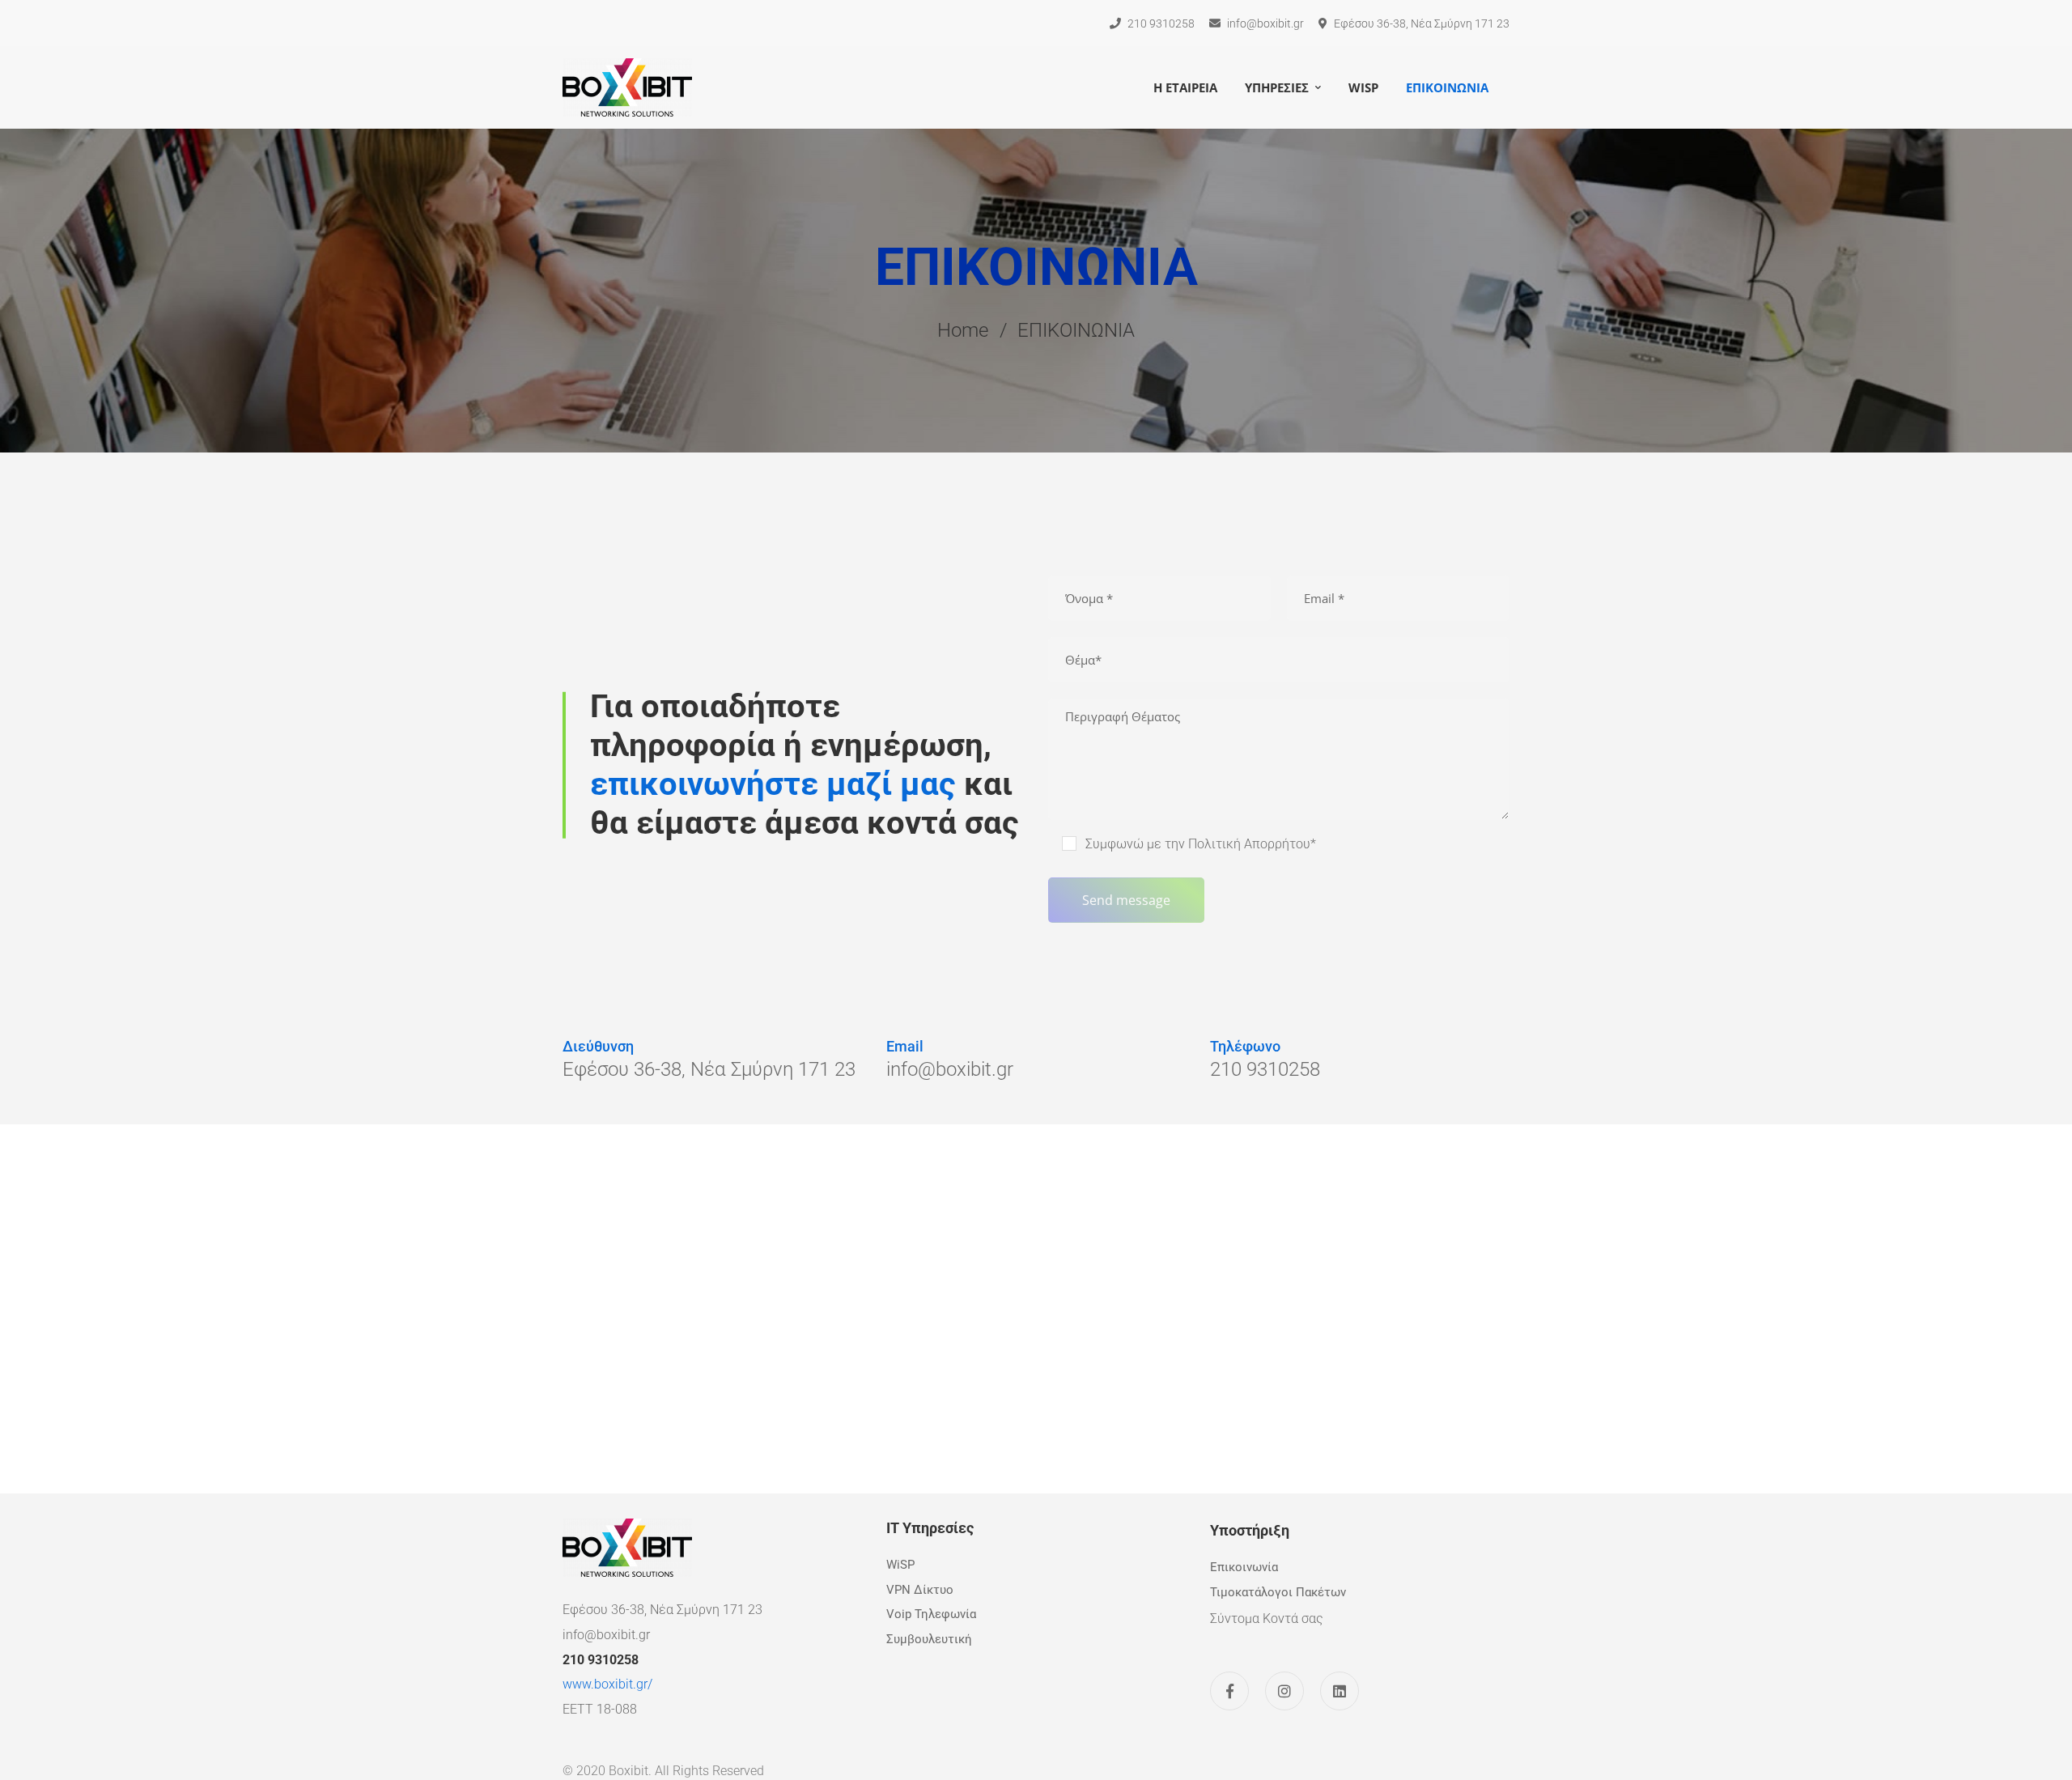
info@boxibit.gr (606, 1635)
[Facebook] (1229, 1691)
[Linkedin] (1340, 1691)
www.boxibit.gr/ (607, 1684)
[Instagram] (1284, 1691)
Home (963, 330)
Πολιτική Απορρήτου (1249, 844)
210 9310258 (601, 1660)
